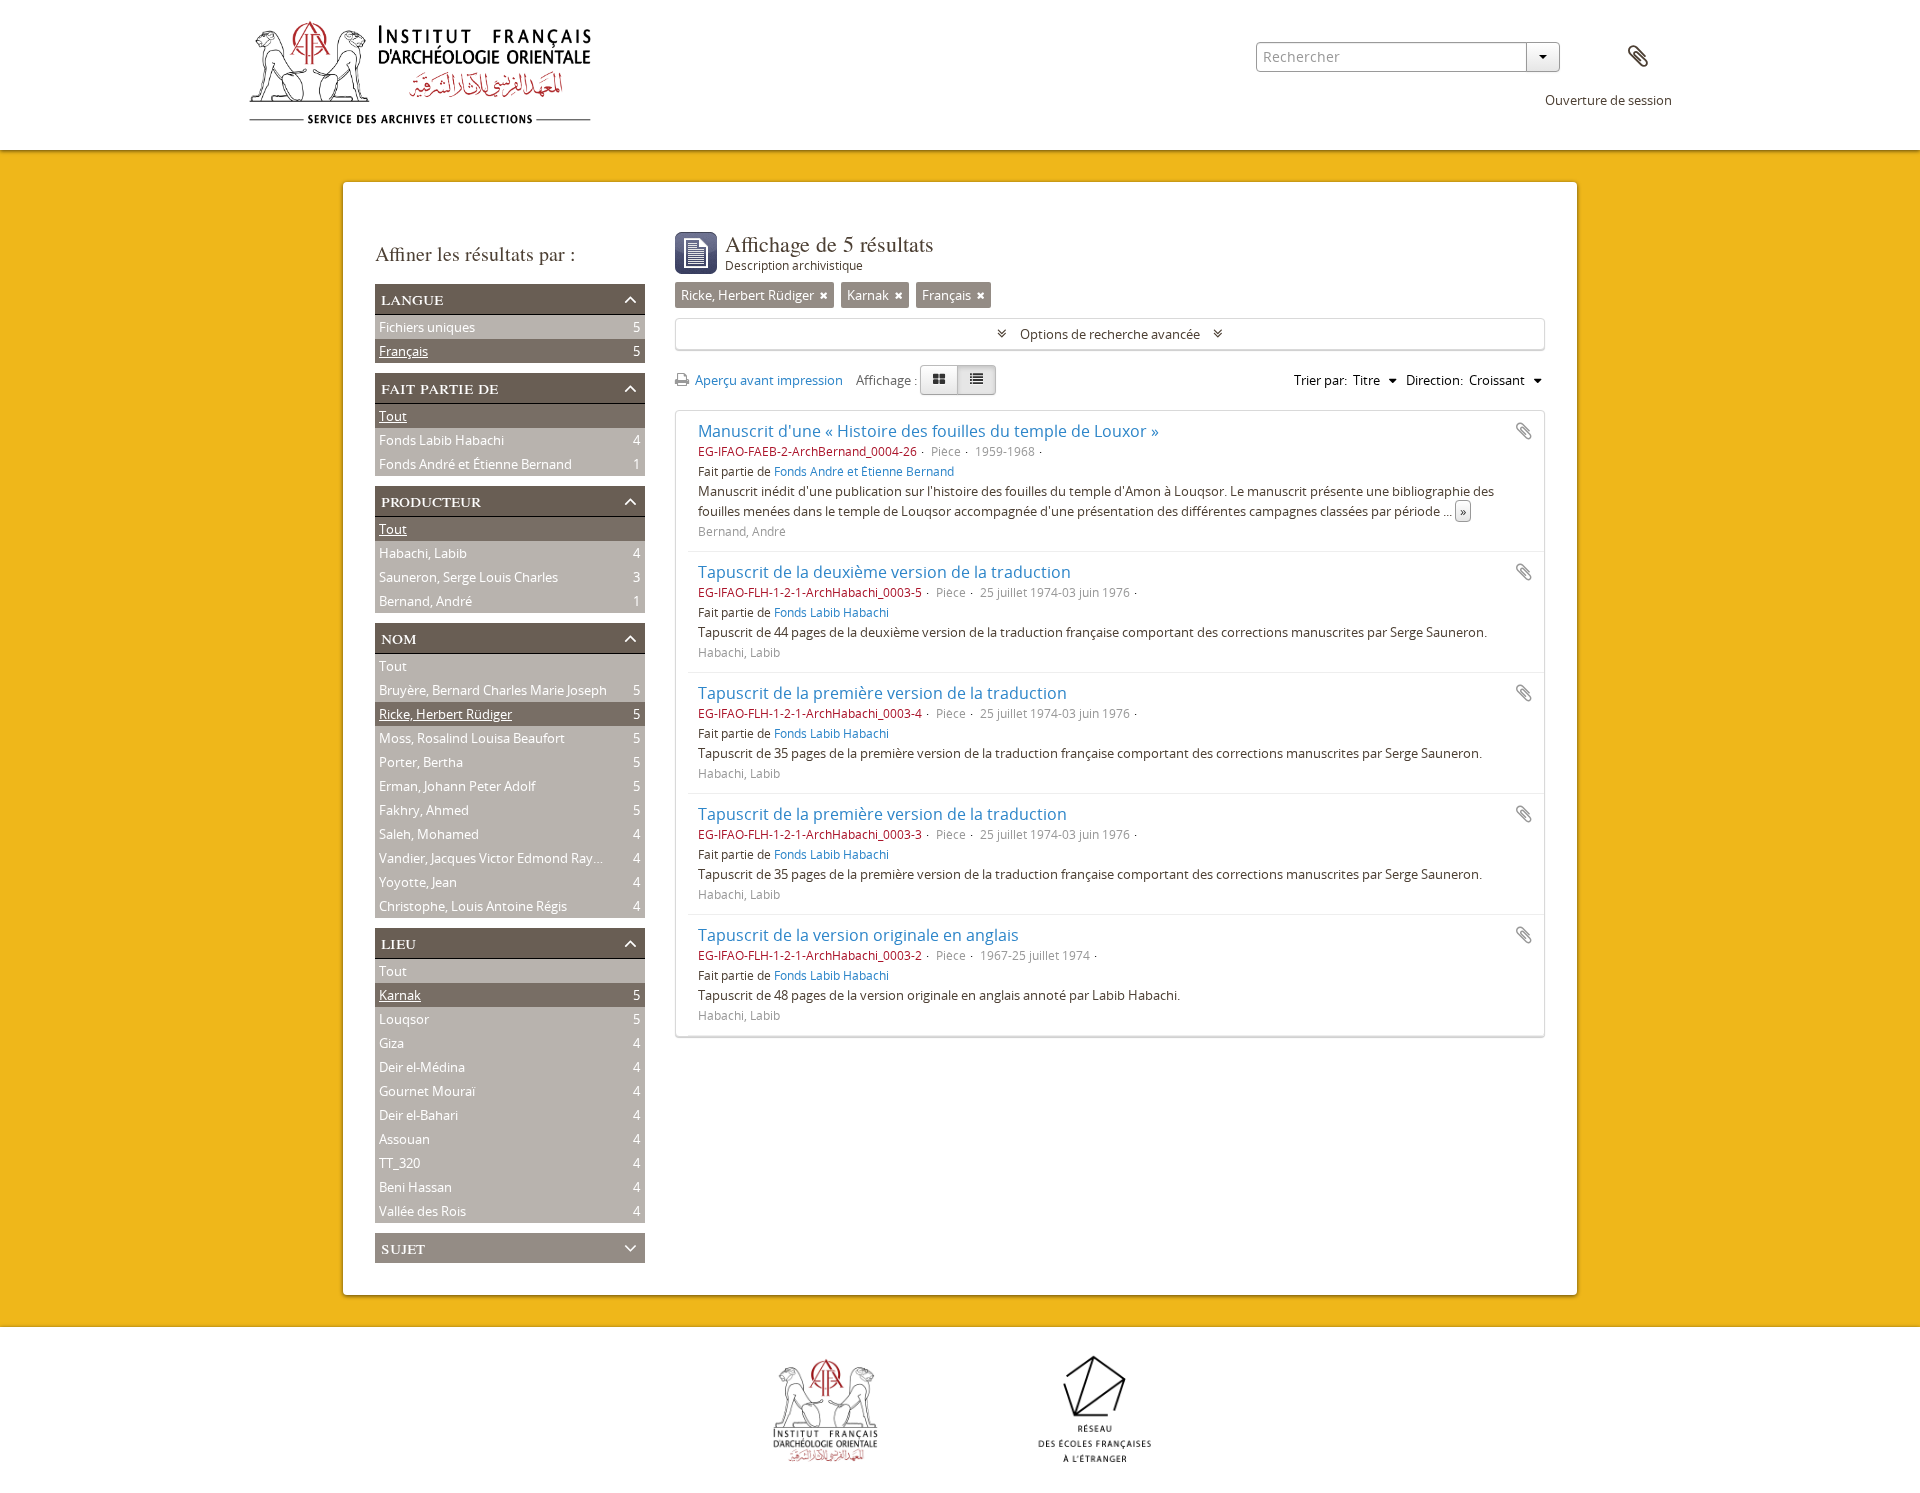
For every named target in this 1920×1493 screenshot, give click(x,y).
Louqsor (404, 1019)
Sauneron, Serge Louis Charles (468, 577)
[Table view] (976, 380)
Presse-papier (1638, 57)
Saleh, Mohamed (429, 834)
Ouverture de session (1608, 100)
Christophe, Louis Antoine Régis (473, 906)
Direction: (1434, 380)
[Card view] (939, 380)
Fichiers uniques (427, 327)
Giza (391, 1043)
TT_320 (399, 1163)
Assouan (404, 1139)
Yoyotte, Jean (418, 882)
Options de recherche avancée (1110, 334)
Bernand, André (425, 601)
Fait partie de (439, 386)
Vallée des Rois (422, 1211)
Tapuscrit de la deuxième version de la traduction (884, 572)
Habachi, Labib (423, 553)
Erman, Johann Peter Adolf (457, 786)
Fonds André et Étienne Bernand (475, 464)
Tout (393, 416)
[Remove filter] (824, 295)
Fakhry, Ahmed (424, 810)
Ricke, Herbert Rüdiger (445, 714)
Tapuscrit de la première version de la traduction (882, 693)
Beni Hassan (415, 1187)
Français (403, 351)
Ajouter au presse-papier (1524, 431)
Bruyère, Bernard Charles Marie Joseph (493, 690)
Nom (399, 636)
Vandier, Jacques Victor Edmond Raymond (504, 858)
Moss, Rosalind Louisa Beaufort (472, 738)
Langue (412, 297)
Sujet (403, 1246)
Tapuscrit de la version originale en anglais (858, 935)
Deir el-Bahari (418, 1115)
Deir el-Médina (422, 1067)
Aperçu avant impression (767, 380)
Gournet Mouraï (427, 1091)
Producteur (431, 499)
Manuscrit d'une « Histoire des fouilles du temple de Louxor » (928, 431)
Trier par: (1320, 380)
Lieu (398, 941)
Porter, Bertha (421, 762)
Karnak (400, 995)
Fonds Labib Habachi (441, 440)
